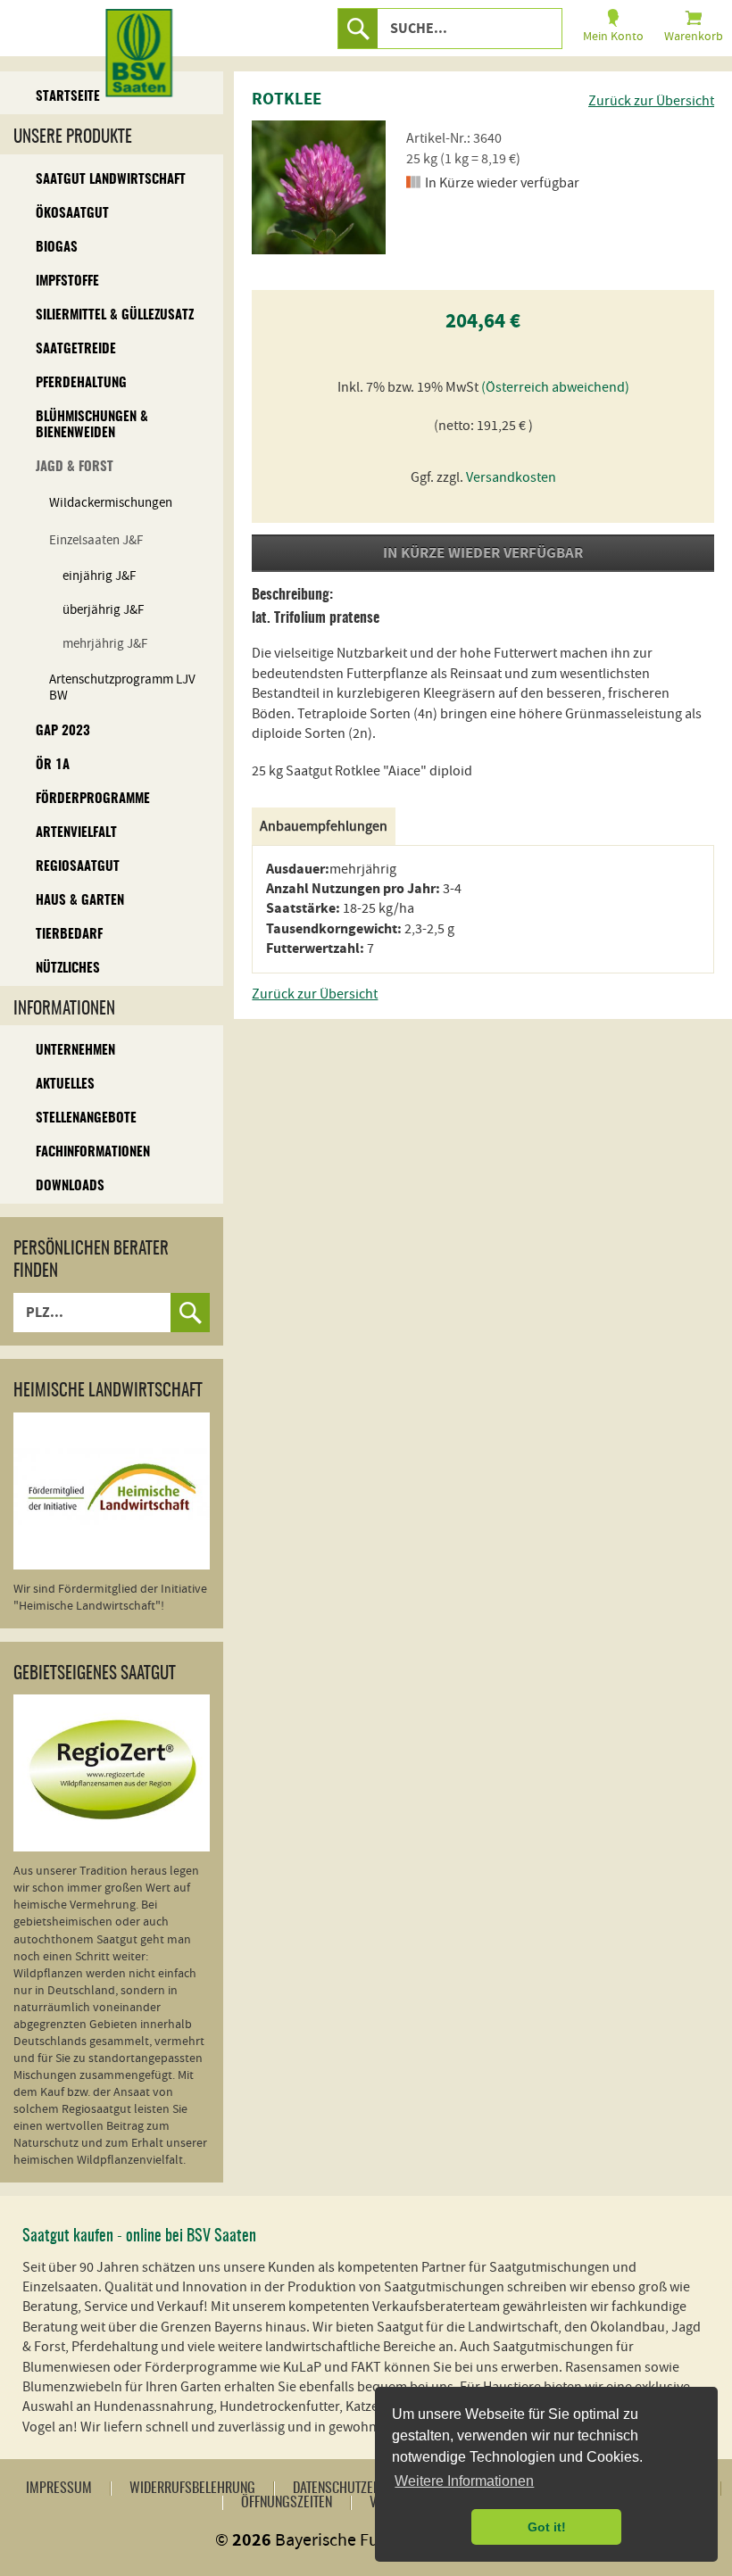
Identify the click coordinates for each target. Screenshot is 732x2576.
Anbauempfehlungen (324, 826)
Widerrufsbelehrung (192, 2489)
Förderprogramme (93, 799)
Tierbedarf (69, 935)
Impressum (59, 2489)
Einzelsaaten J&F (96, 540)
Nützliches (68, 969)
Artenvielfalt (76, 833)
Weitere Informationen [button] (464, 2481)
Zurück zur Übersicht (651, 101)
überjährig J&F (103, 610)
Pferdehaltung (81, 383)
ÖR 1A (53, 765)
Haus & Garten (80, 901)
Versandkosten (511, 477)
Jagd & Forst (75, 467)
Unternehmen (75, 1051)
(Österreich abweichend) (555, 387)
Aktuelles (65, 1085)
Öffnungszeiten (287, 2503)
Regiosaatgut (78, 867)
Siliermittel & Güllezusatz (115, 315)
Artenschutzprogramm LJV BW (122, 687)
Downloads (70, 1186)
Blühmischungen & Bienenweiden (92, 425)
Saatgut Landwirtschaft (111, 180)
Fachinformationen (93, 1152)
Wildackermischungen (111, 503)
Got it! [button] (547, 2527)
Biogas (57, 248)
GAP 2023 (63, 731)
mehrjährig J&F (105, 644)
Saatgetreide (76, 349)
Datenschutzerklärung (362, 2489)
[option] (319, 187)
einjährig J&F (99, 576)
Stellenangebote (86, 1118)
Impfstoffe (67, 282)
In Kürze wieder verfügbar (483, 553)
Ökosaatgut (72, 214)
